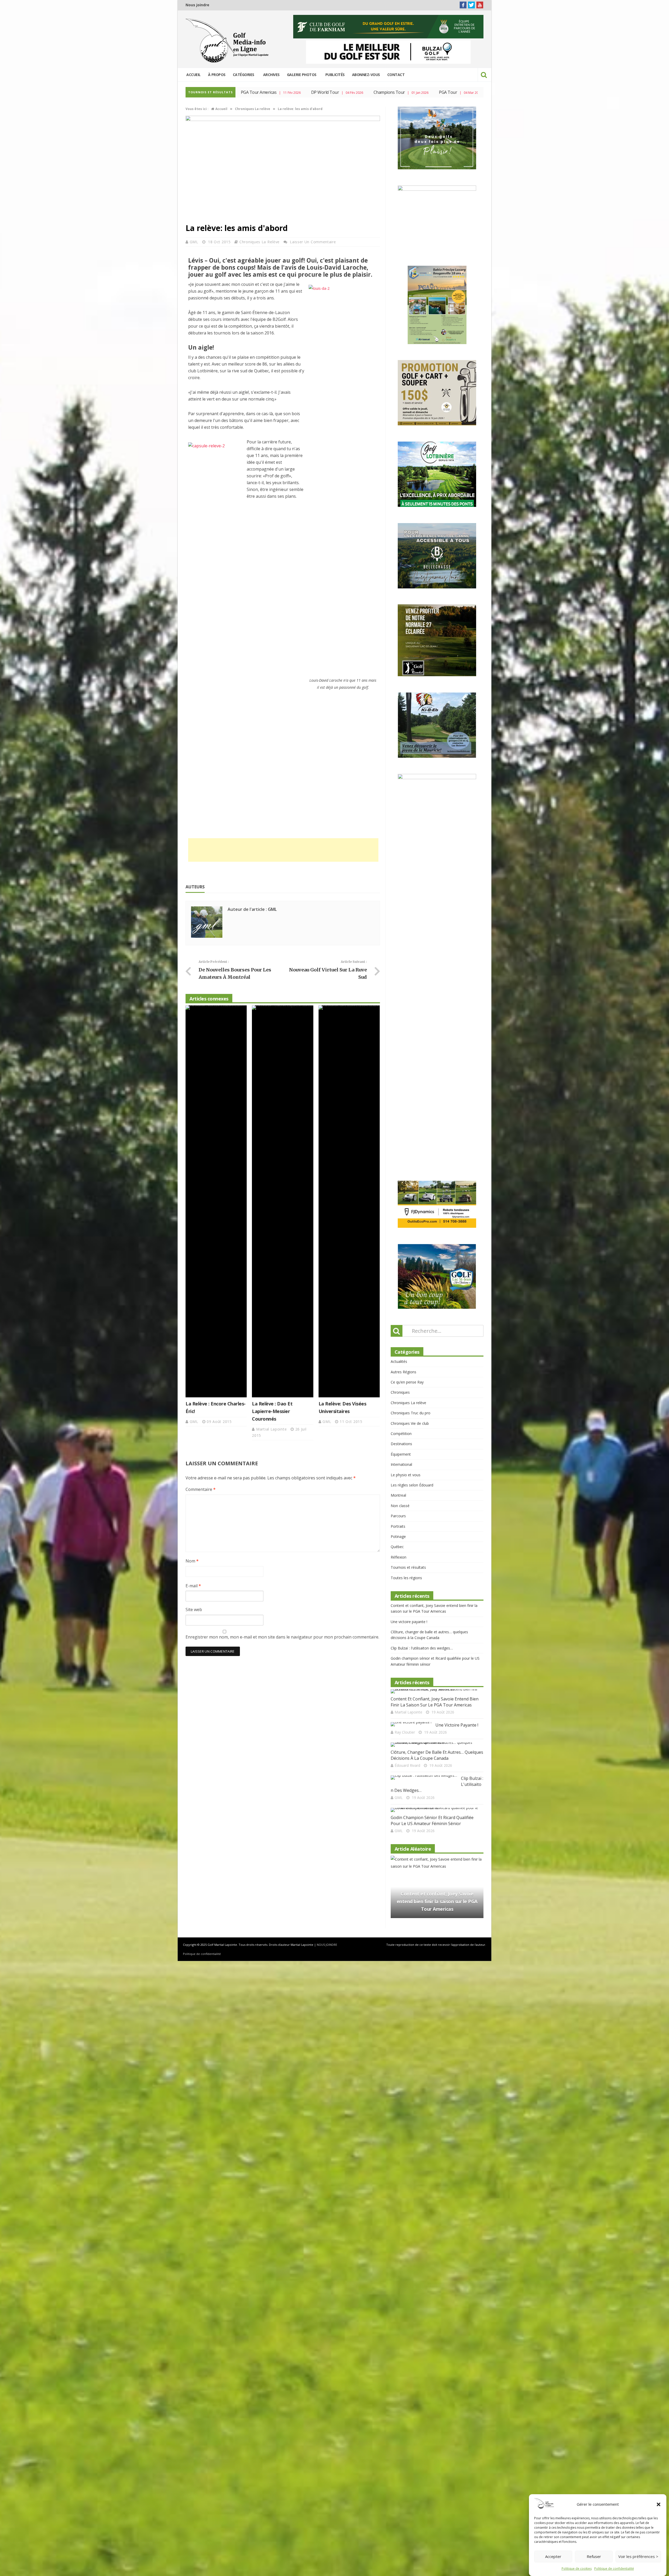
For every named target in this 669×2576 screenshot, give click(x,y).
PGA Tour (316, 92)
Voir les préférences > (638, 2557)
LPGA (365, 92)
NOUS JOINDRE (327, 1677)
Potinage (398, 1188)
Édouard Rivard (407, 1417)
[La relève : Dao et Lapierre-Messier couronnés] (282, 1201)
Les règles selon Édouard (412, 1136)
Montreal (398, 1146)
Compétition (401, 1085)
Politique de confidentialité (614, 2569)
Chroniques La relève (259, 242)
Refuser (594, 2557)
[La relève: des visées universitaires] (349, 1201)
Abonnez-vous (366, 75)
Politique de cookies (577, 2569)
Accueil (194, 75)
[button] (659, 2504)
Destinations (401, 1095)
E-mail (193, 1586)
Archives (271, 75)
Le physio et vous (406, 1126)
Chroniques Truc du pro (411, 1064)
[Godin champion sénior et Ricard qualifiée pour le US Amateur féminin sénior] (435, 1461)
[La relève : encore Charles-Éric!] (216, 1201)
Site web (194, 1610)
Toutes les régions (406, 1229)
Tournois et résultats (408, 1218)
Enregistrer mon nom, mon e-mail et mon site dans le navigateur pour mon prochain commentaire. (282, 1637)
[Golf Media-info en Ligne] (228, 41)
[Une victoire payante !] (411, 1375)
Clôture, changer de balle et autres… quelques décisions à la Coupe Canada (437, 1406)
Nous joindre (197, 5)
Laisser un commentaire (313, 242)
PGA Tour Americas (423, 92)
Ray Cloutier (405, 1383)
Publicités (335, 75)
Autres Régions (403, 1023)
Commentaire (201, 1489)
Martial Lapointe (272, 1429)
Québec (397, 1198)
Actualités (399, 1013)
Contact (396, 75)
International (401, 1116)
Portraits (398, 1177)
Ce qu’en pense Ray (407, 1033)
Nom (192, 1561)
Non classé (400, 1157)
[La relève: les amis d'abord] (283, 120)
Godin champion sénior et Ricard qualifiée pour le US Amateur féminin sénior (432, 1472)
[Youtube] (480, 5)
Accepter (553, 2557)
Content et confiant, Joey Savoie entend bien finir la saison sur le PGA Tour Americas (435, 1353)
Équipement (401, 1105)
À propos (217, 75)
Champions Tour (257, 92)
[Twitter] (471, 5)
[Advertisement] (283, 850)
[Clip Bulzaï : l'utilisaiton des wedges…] (424, 1429)
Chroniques (400, 1043)
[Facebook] (463, 5)
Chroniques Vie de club (410, 1075)
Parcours (398, 1167)
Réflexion (399, 1208)
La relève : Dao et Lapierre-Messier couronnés (272, 1411)
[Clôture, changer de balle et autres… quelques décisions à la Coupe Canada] (435, 1396)
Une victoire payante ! (409, 1273)
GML (195, 242)
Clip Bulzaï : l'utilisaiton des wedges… (422, 1299)
